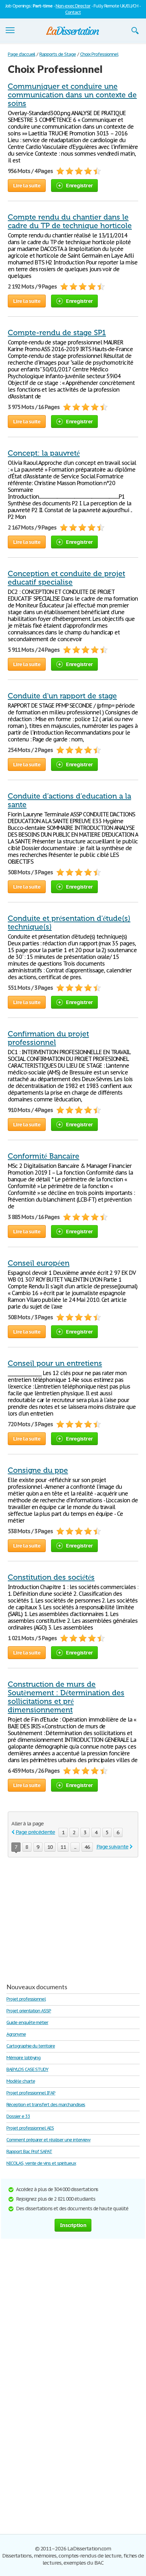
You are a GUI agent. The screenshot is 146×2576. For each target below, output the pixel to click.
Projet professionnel (26, 1999)
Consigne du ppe (38, 1470)
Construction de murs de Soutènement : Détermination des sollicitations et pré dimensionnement (66, 1697)
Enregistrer (79, 185)
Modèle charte (21, 2081)
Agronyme (16, 2034)
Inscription (73, 2225)
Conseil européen (39, 1263)
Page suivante (112, 1847)
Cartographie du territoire (31, 2046)
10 (50, 1847)
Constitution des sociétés (51, 1577)
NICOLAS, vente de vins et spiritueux (41, 2163)
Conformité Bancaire (44, 1156)
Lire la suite (27, 185)
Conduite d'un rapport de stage (62, 696)
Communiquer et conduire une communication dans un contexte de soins (72, 95)
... (75, 1847)
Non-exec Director (73, 6)
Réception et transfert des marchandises (46, 2105)
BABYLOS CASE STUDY (27, 2069)
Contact (73, 12)
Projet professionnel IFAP (31, 2093)
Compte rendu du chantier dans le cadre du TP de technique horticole (70, 221)
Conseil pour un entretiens (55, 1363)
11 (63, 1847)
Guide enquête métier (27, 2022)
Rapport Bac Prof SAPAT (29, 2151)
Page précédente (35, 1832)
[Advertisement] (67, 1917)
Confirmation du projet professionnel (48, 1038)
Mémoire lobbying (23, 2058)
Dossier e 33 (18, 2116)
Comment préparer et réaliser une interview (48, 2140)
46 (87, 1847)
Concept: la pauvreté (44, 453)
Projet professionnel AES (30, 2128)
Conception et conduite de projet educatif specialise (66, 578)
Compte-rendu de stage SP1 (57, 333)
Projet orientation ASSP (29, 2011)
